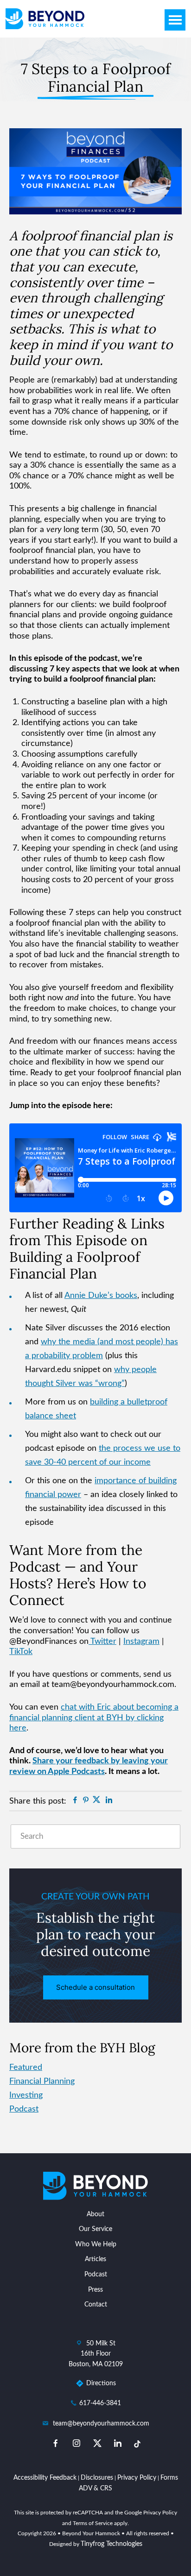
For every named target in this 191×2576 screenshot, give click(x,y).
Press (95, 2290)
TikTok (21, 1652)
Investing (26, 2095)
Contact (96, 2305)
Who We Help (96, 2244)
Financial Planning (42, 2081)
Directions (101, 2383)
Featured (26, 2068)
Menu (175, 20)
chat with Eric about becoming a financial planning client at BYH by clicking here (94, 1718)
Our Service (95, 2229)
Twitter (102, 1642)
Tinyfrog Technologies (111, 2544)
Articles (95, 2259)
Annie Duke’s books (101, 1296)
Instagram (141, 1642)
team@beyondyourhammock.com (101, 2424)
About (95, 2214)
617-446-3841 (100, 2403)
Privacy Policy (137, 2478)
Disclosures (97, 2478)
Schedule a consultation (95, 1987)
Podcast (24, 2109)
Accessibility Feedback (45, 2478)
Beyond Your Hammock (45, 19)
